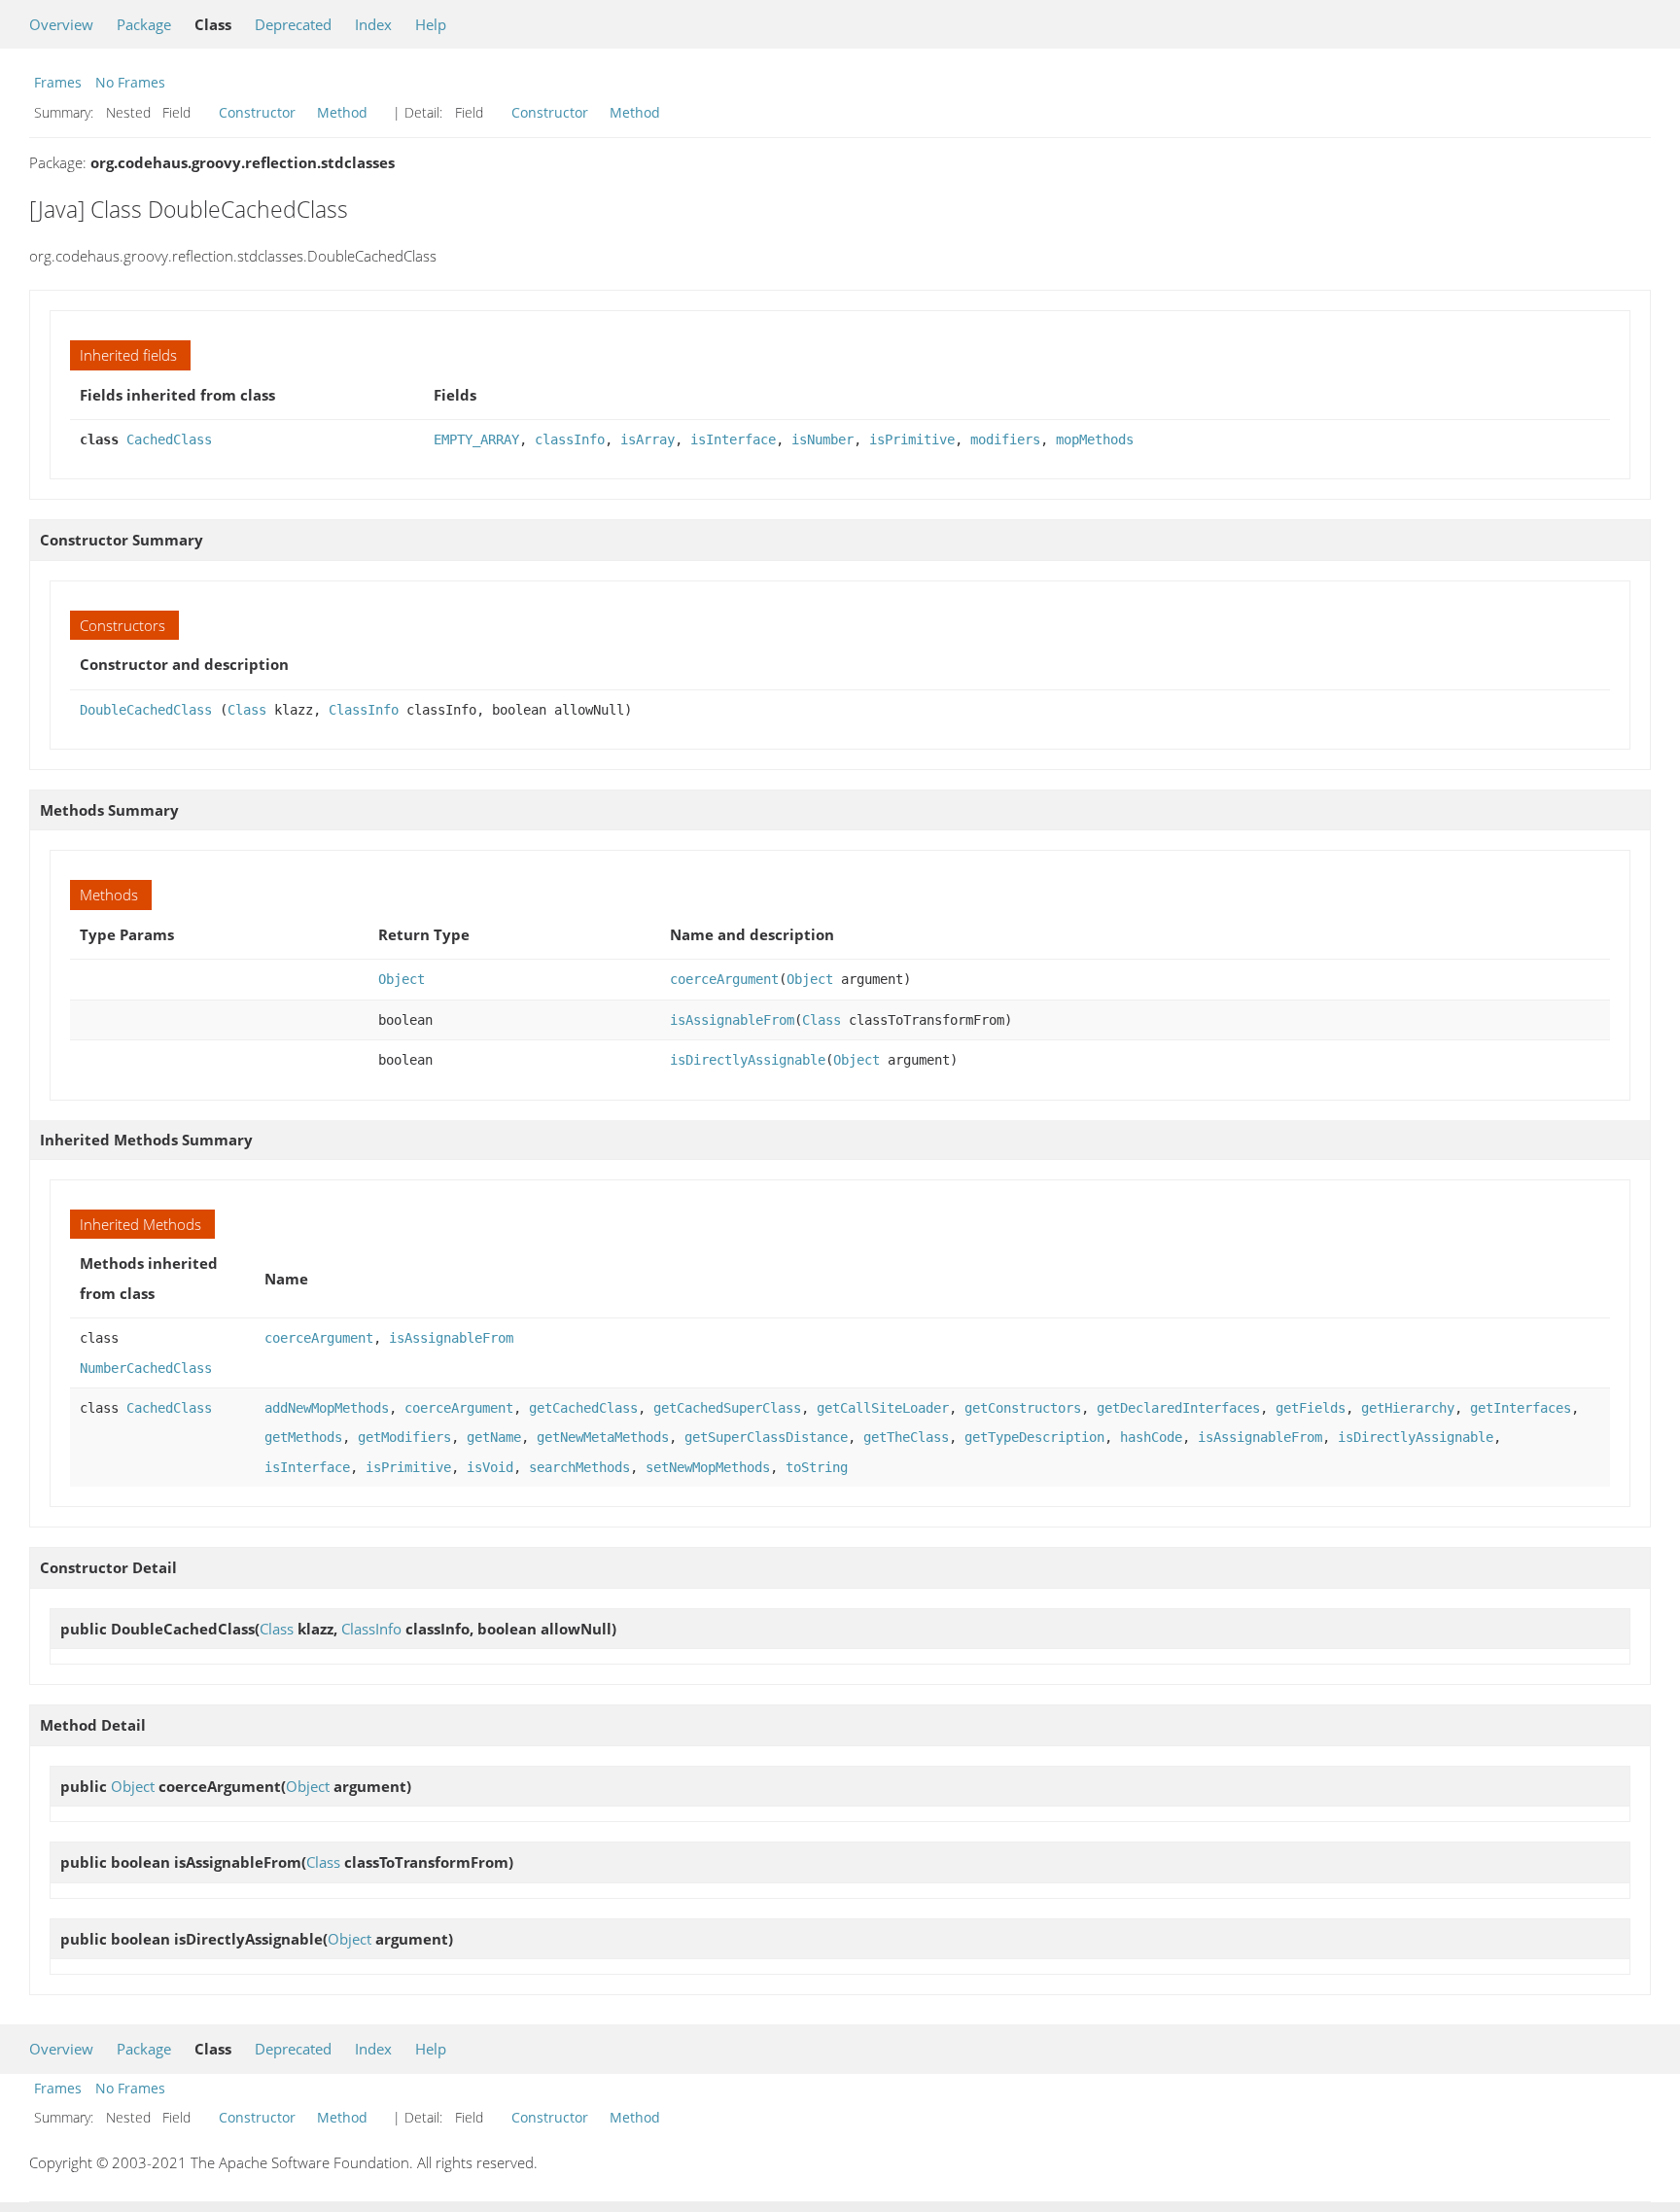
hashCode (1151, 1437)
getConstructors (1023, 1408)
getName (494, 1437)
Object (402, 979)
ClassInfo (364, 710)
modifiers (1005, 439)
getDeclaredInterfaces (1178, 1408)
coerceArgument (724, 979)
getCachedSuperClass (727, 1408)
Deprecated (293, 24)
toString (817, 1467)
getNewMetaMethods (603, 1437)
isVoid (490, 1467)
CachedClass (169, 439)
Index (373, 24)
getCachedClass (583, 1408)
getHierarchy (1408, 1408)
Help (431, 24)
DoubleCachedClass (146, 710)
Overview (61, 24)
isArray (647, 439)
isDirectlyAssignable (748, 1060)
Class (247, 710)
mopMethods (1095, 439)
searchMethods (579, 1467)
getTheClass (906, 1437)
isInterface (733, 439)
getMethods (303, 1437)
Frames (58, 82)
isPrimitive (912, 439)
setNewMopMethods (708, 1467)
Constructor (257, 112)
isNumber (822, 439)
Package (144, 24)
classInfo (570, 439)
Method (342, 112)
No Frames (130, 82)
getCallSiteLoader (883, 1408)
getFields (1311, 1408)
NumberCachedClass (146, 1368)
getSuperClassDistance (766, 1437)
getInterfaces (1521, 1408)
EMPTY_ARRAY (476, 439)
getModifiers (404, 1437)
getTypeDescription (1034, 1437)
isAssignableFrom (732, 1020)
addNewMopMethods (327, 1408)
